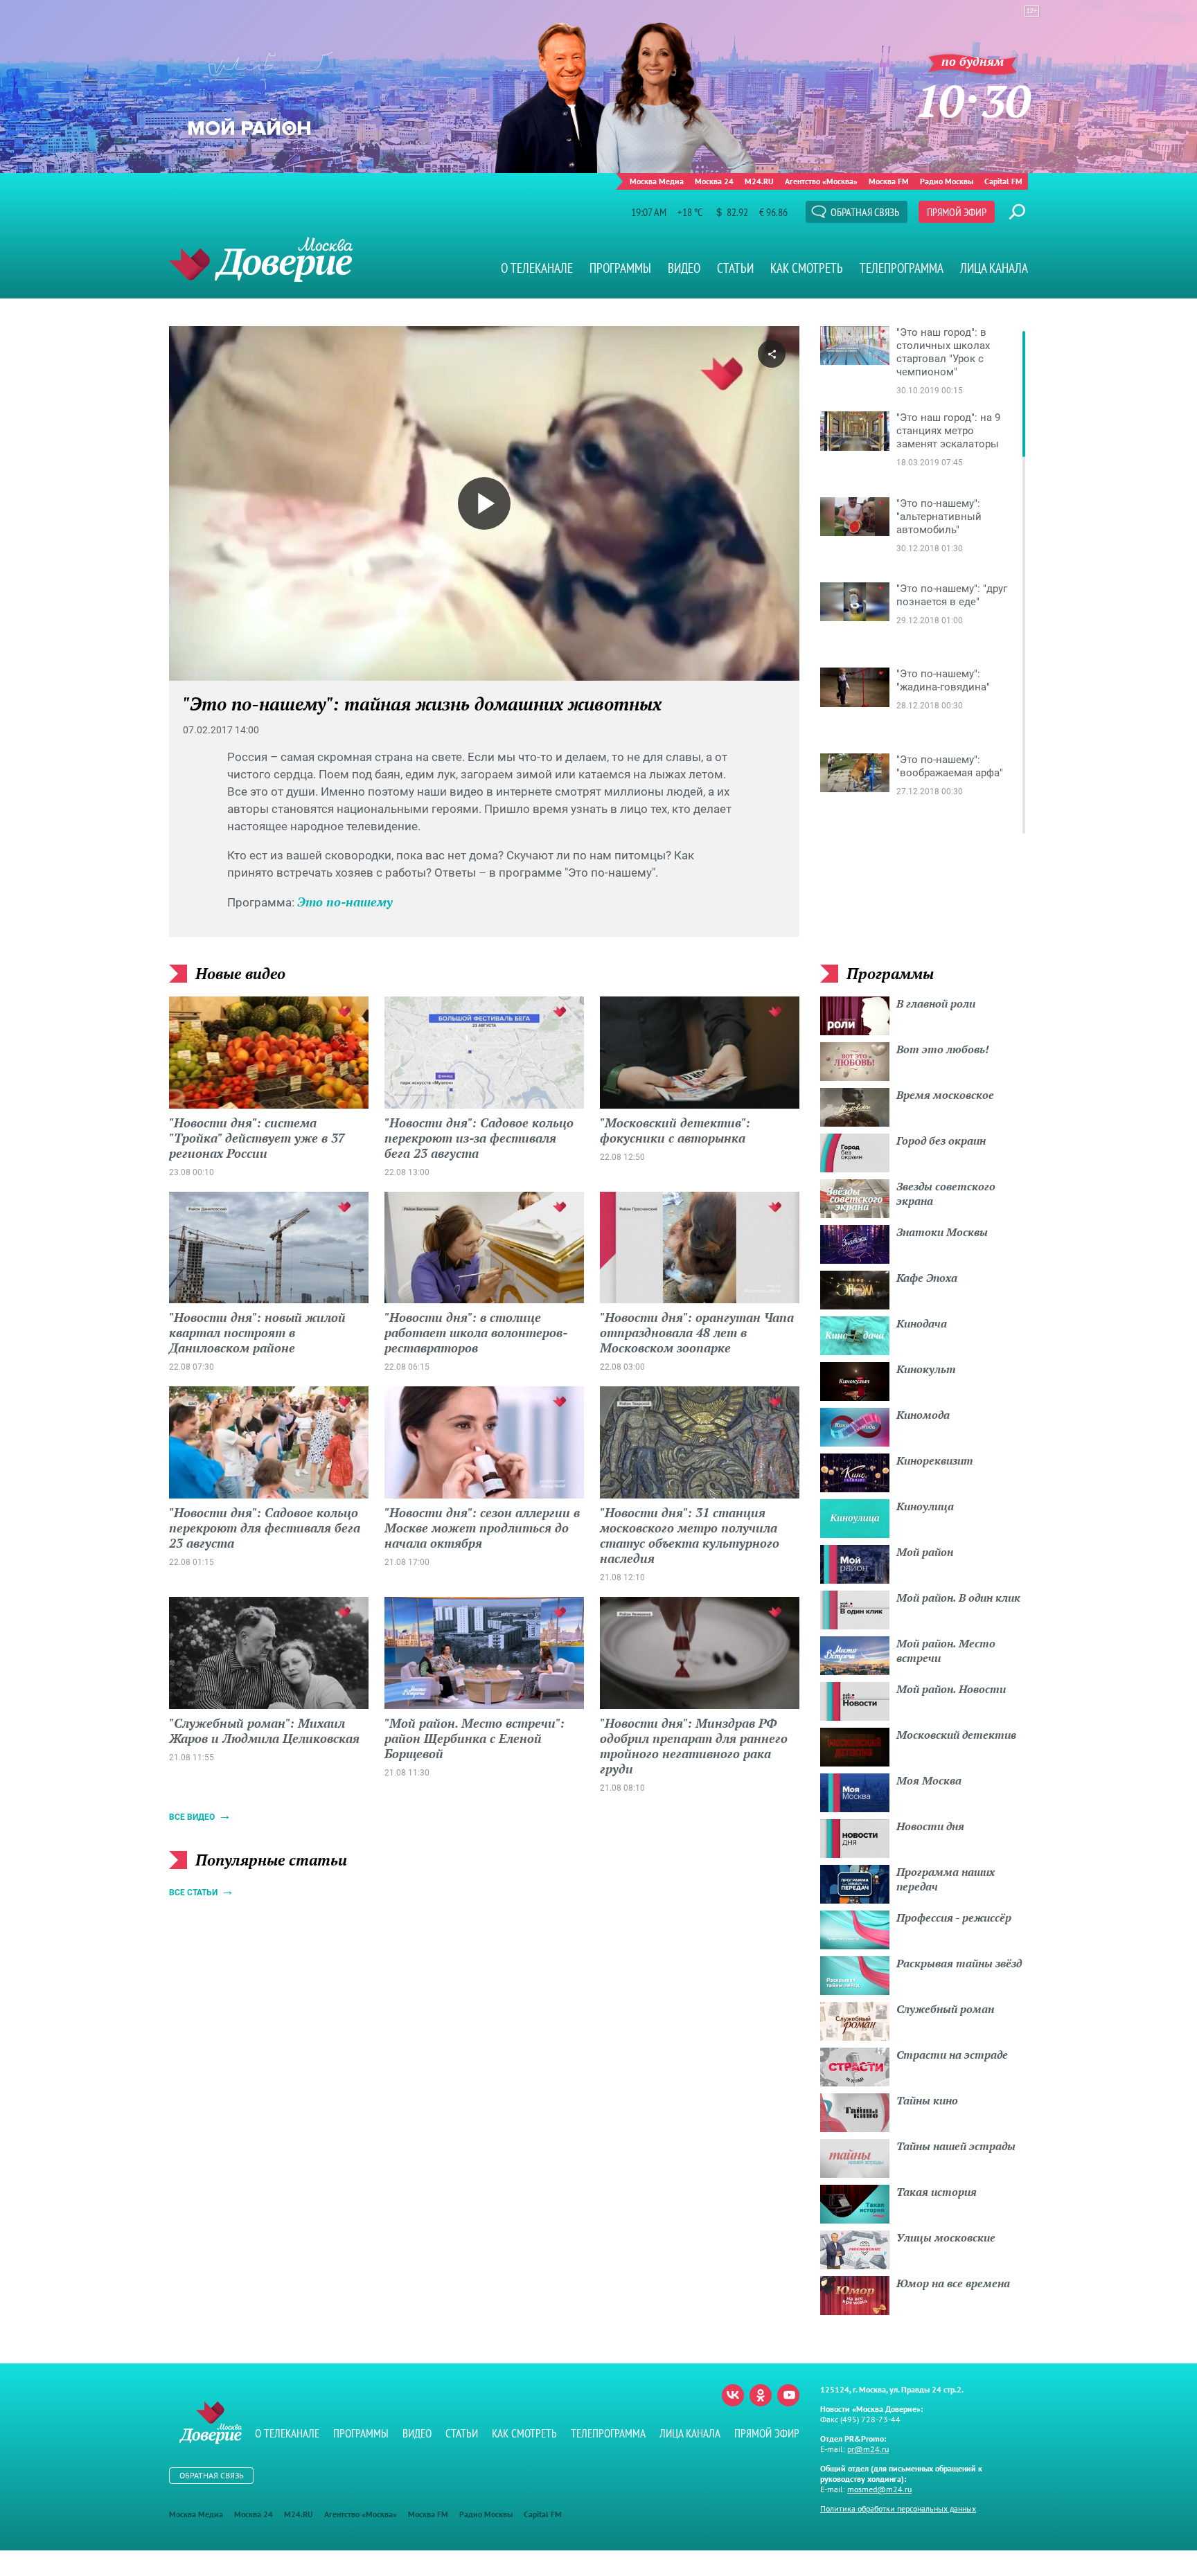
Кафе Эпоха (927, 1278)
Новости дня (930, 1826)
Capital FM (1003, 181)
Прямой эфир (957, 212)
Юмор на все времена (953, 2283)
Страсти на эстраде (952, 2055)
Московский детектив (956, 1735)
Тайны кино (927, 2100)
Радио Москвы (947, 181)
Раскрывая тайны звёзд (959, 1963)
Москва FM (889, 181)
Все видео (192, 1817)
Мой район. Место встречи (946, 1651)
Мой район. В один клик (958, 1598)
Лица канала (994, 268)
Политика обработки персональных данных (898, 2508)
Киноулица (925, 1506)
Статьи (735, 268)
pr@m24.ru (868, 2449)
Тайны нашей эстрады (956, 2146)
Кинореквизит (935, 1460)
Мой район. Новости (951, 1689)
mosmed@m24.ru (879, 2489)
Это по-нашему (345, 902)
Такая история (937, 2192)
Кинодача (922, 1323)
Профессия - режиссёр (954, 1917)
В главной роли (936, 1003)
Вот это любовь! (943, 1049)
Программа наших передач (946, 1879)
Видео (684, 268)
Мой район (925, 1552)
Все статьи (193, 1893)
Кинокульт (926, 1369)
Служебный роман (945, 2009)
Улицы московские (946, 2237)
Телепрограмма (902, 268)
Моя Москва (929, 1780)
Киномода (923, 1415)
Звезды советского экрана (946, 1193)
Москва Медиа (657, 181)
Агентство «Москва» (821, 181)
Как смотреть (807, 268)
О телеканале (537, 268)
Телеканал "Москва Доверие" (261, 259)
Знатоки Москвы (942, 1232)
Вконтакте (733, 2395)
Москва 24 (714, 181)
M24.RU (759, 181)
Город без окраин (941, 1141)
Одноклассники (761, 2395)
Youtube (788, 2395)
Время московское (945, 1095)
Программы (620, 268)
